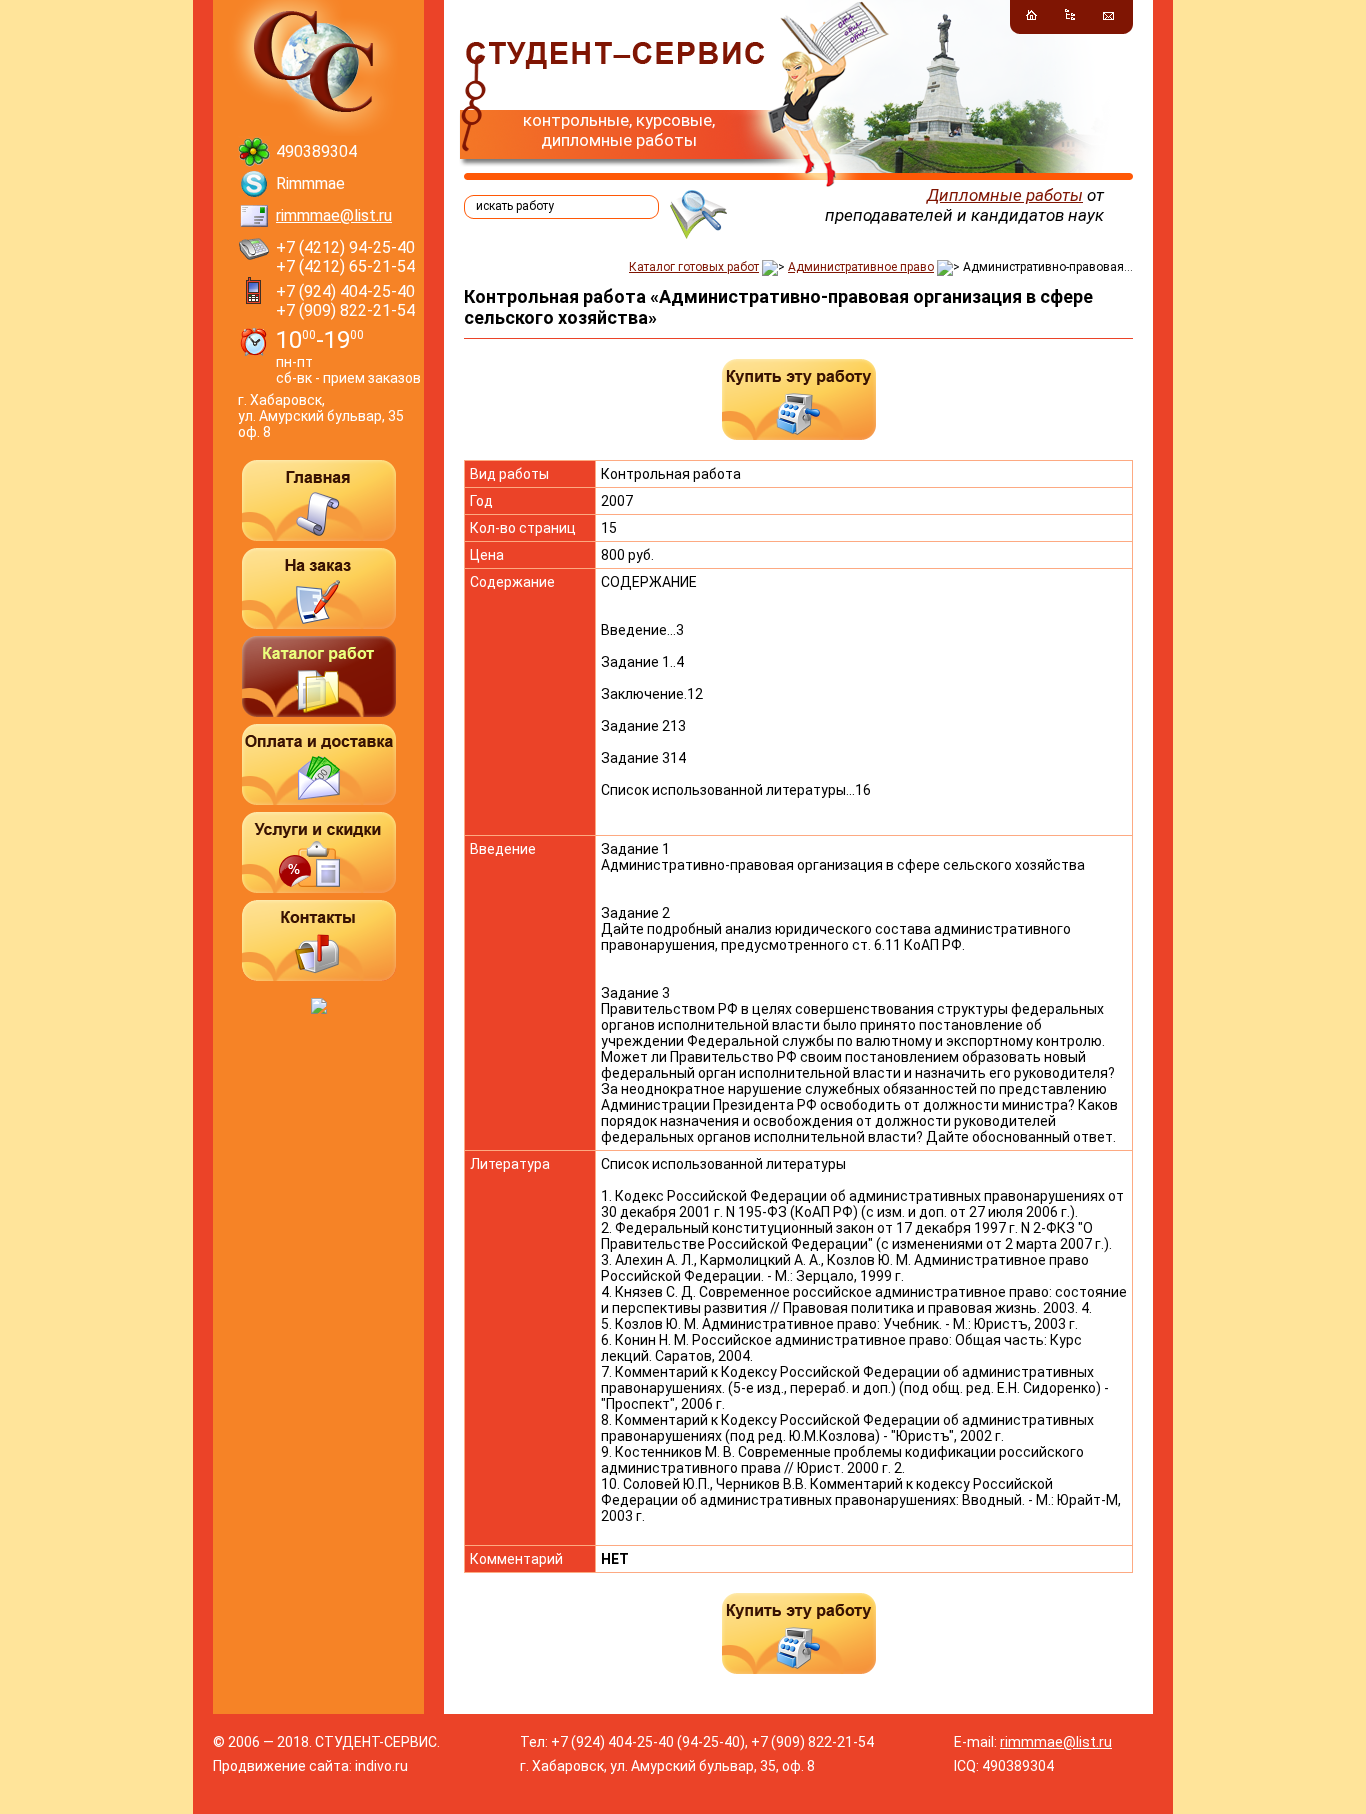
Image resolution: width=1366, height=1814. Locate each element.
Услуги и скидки (319, 852)
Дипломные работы (1005, 195)
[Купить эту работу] (799, 399)
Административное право (861, 267)
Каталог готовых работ (694, 267)
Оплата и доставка (319, 764)
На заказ (319, 588)
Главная (319, 500)
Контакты (319, 940)
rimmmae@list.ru (334, 215)
